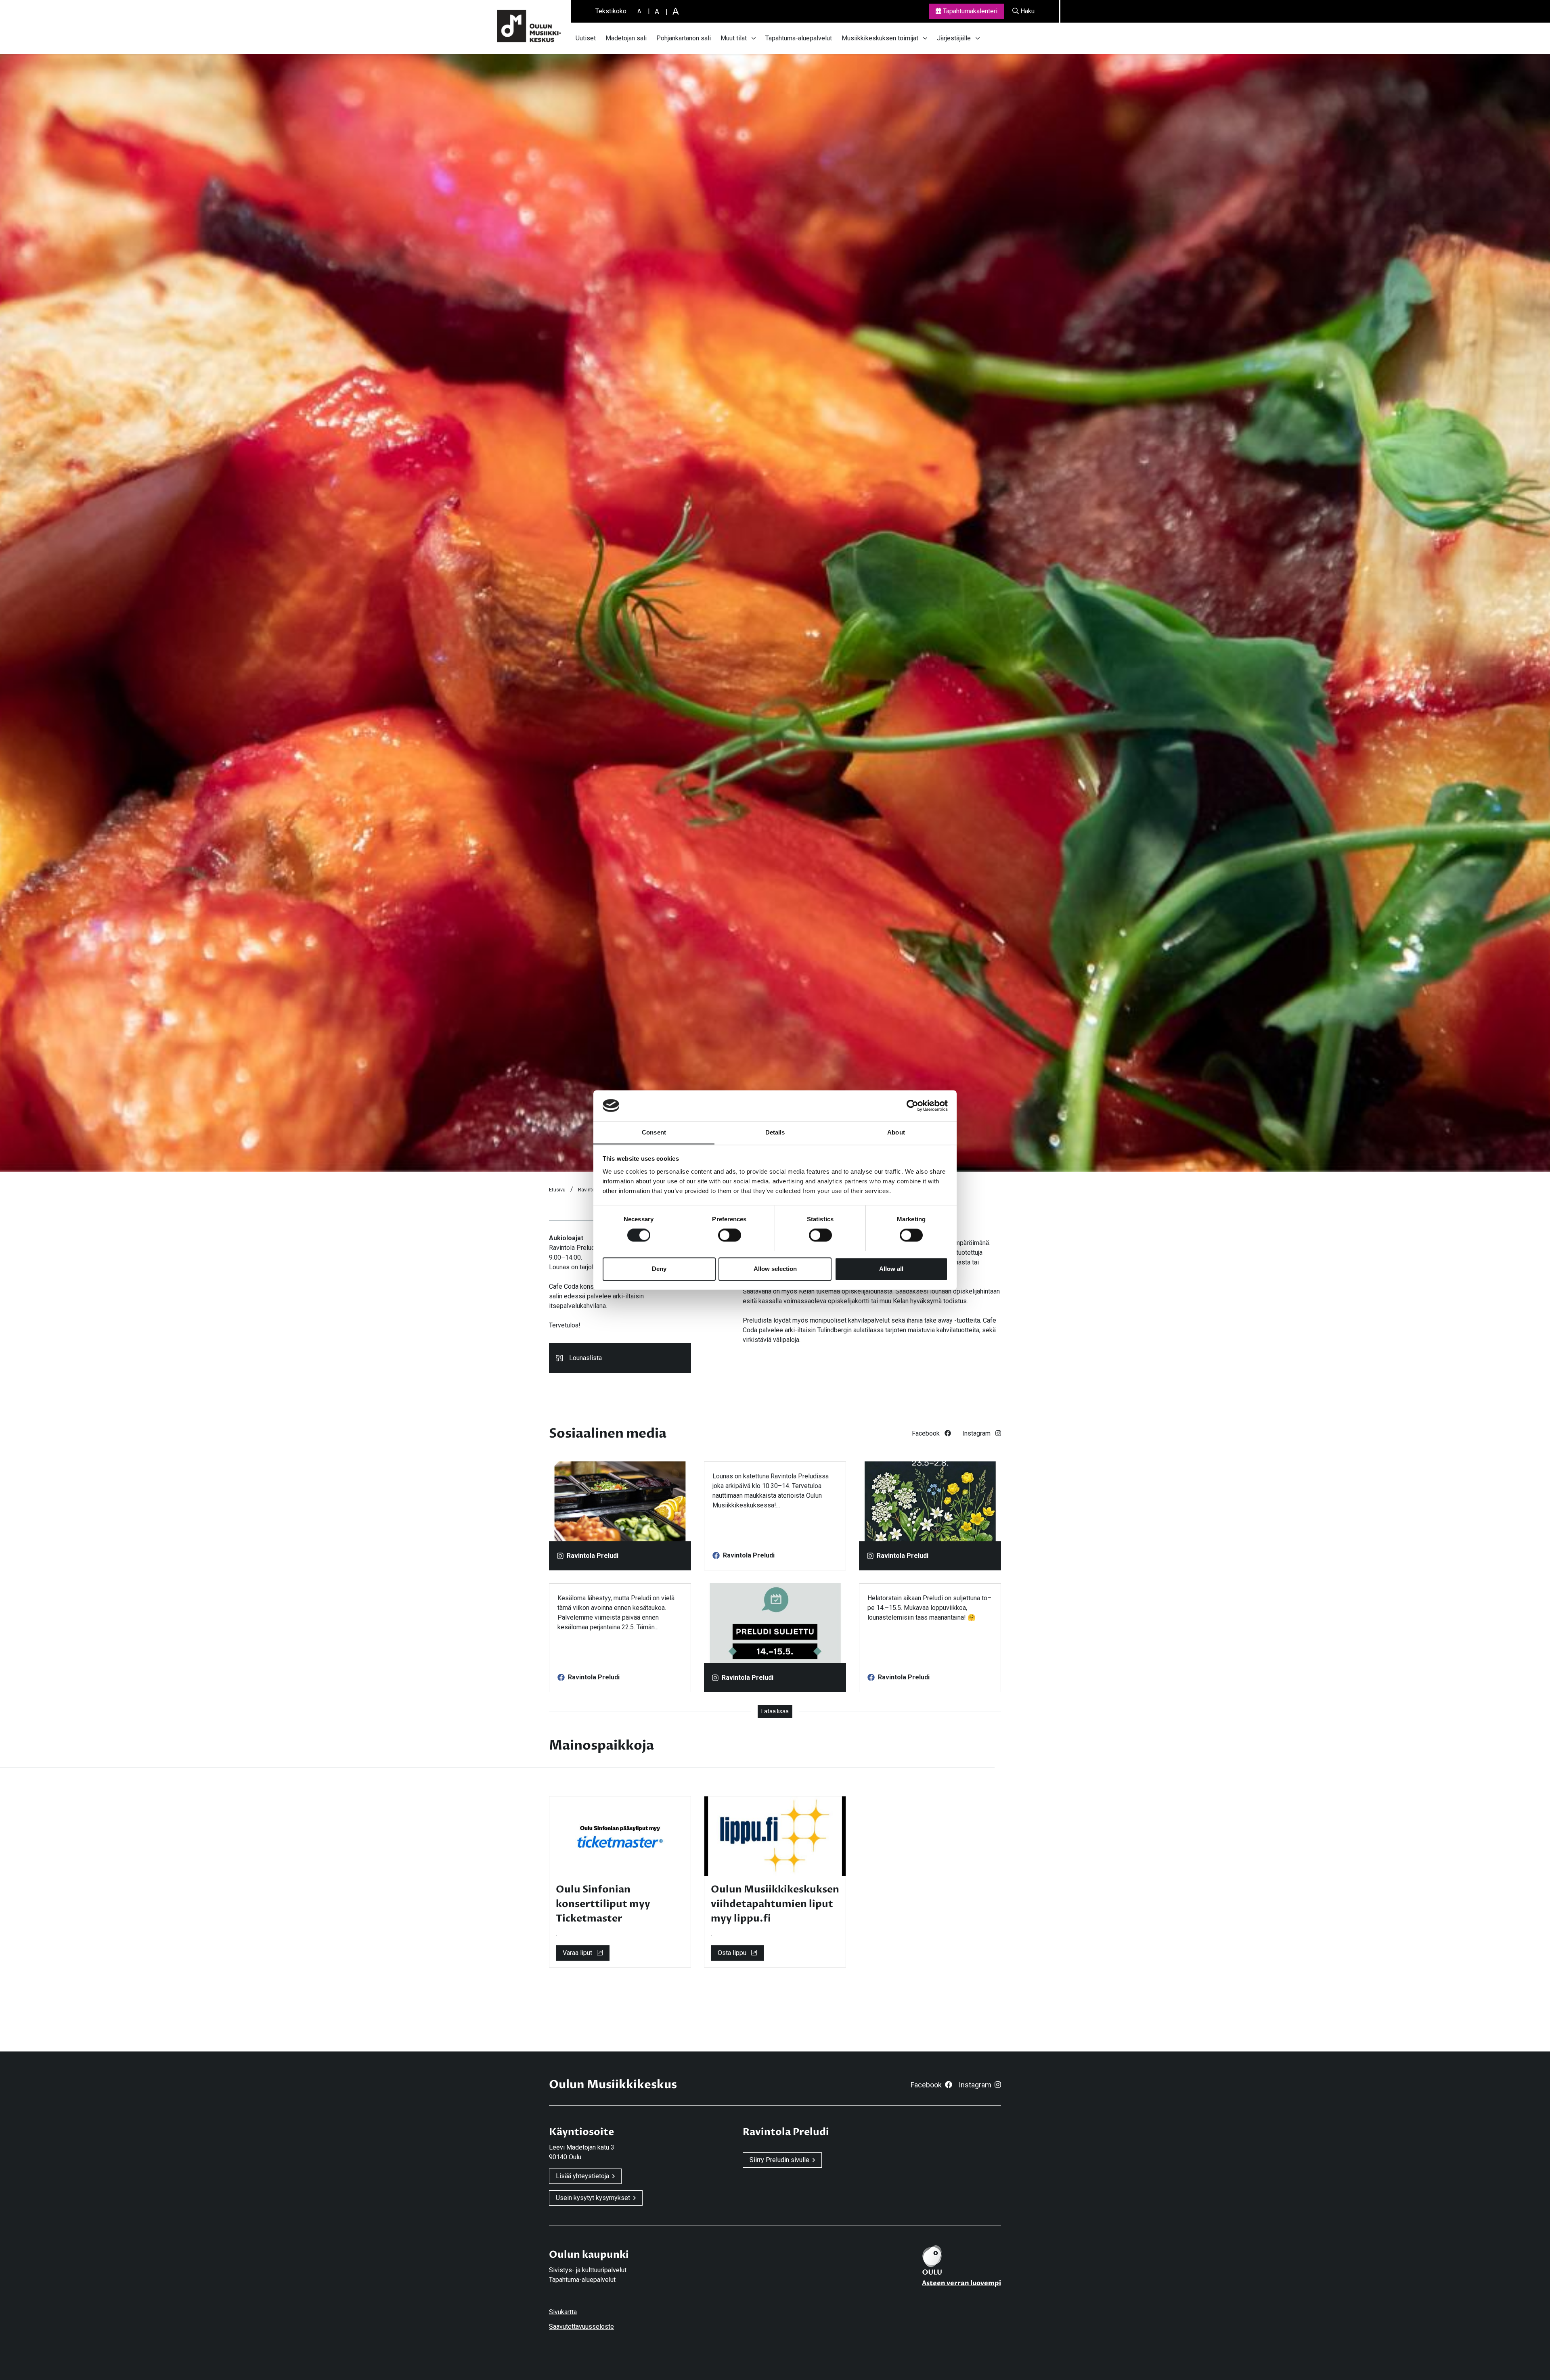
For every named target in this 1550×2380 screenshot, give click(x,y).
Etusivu (557, 1190)
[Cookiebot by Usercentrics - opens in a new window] (912, 1105)
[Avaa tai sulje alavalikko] (754, 38)
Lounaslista (585, 1358)
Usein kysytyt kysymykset (593, 2198)
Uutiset (586, 38)
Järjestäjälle (954, 38)
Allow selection (775, 1269)
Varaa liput (578, 1953)
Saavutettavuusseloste (581, 2327)
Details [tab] (775, 1132)
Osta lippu (733, 1953)
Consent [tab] (654, 1132)
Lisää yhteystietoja (582, 2176)
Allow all (891, 1269)
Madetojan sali (626, 38)
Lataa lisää (775, 1711)
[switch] (730, 1235)
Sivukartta (563, 2312)
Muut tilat (734, 38)
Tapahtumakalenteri (969, 11)
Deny (659, 1269)
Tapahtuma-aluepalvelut (799, 38)
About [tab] (896, 1132)
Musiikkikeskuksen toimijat (880, 38)
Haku (1027, 11)
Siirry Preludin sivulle (779, 2160)
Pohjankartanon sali (684, 38)
